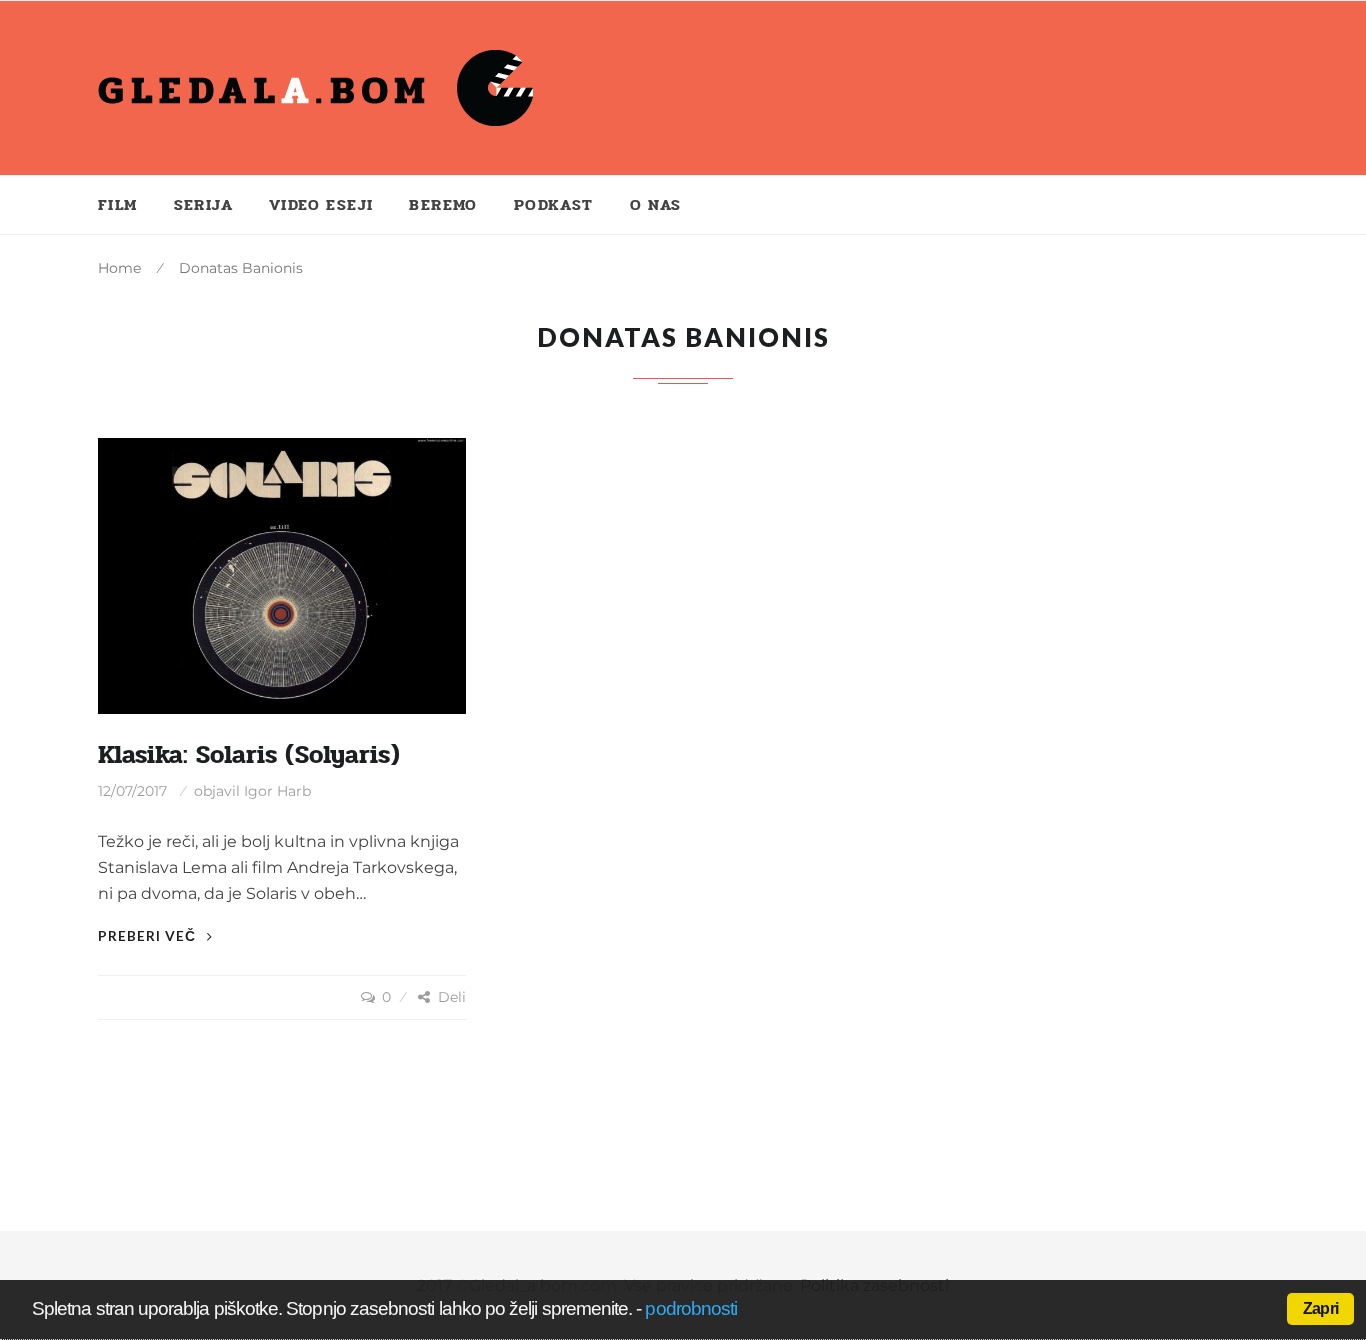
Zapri (1320, 1308)
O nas (656, 204)
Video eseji (321, 204)
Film (118, 204)
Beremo (443, 204)
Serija (203, 204)
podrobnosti (691, 1308)
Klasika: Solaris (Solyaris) (249, 755)
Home (119, 268)
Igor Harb (277, 791)
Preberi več (149, 935)
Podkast (554, 204)
